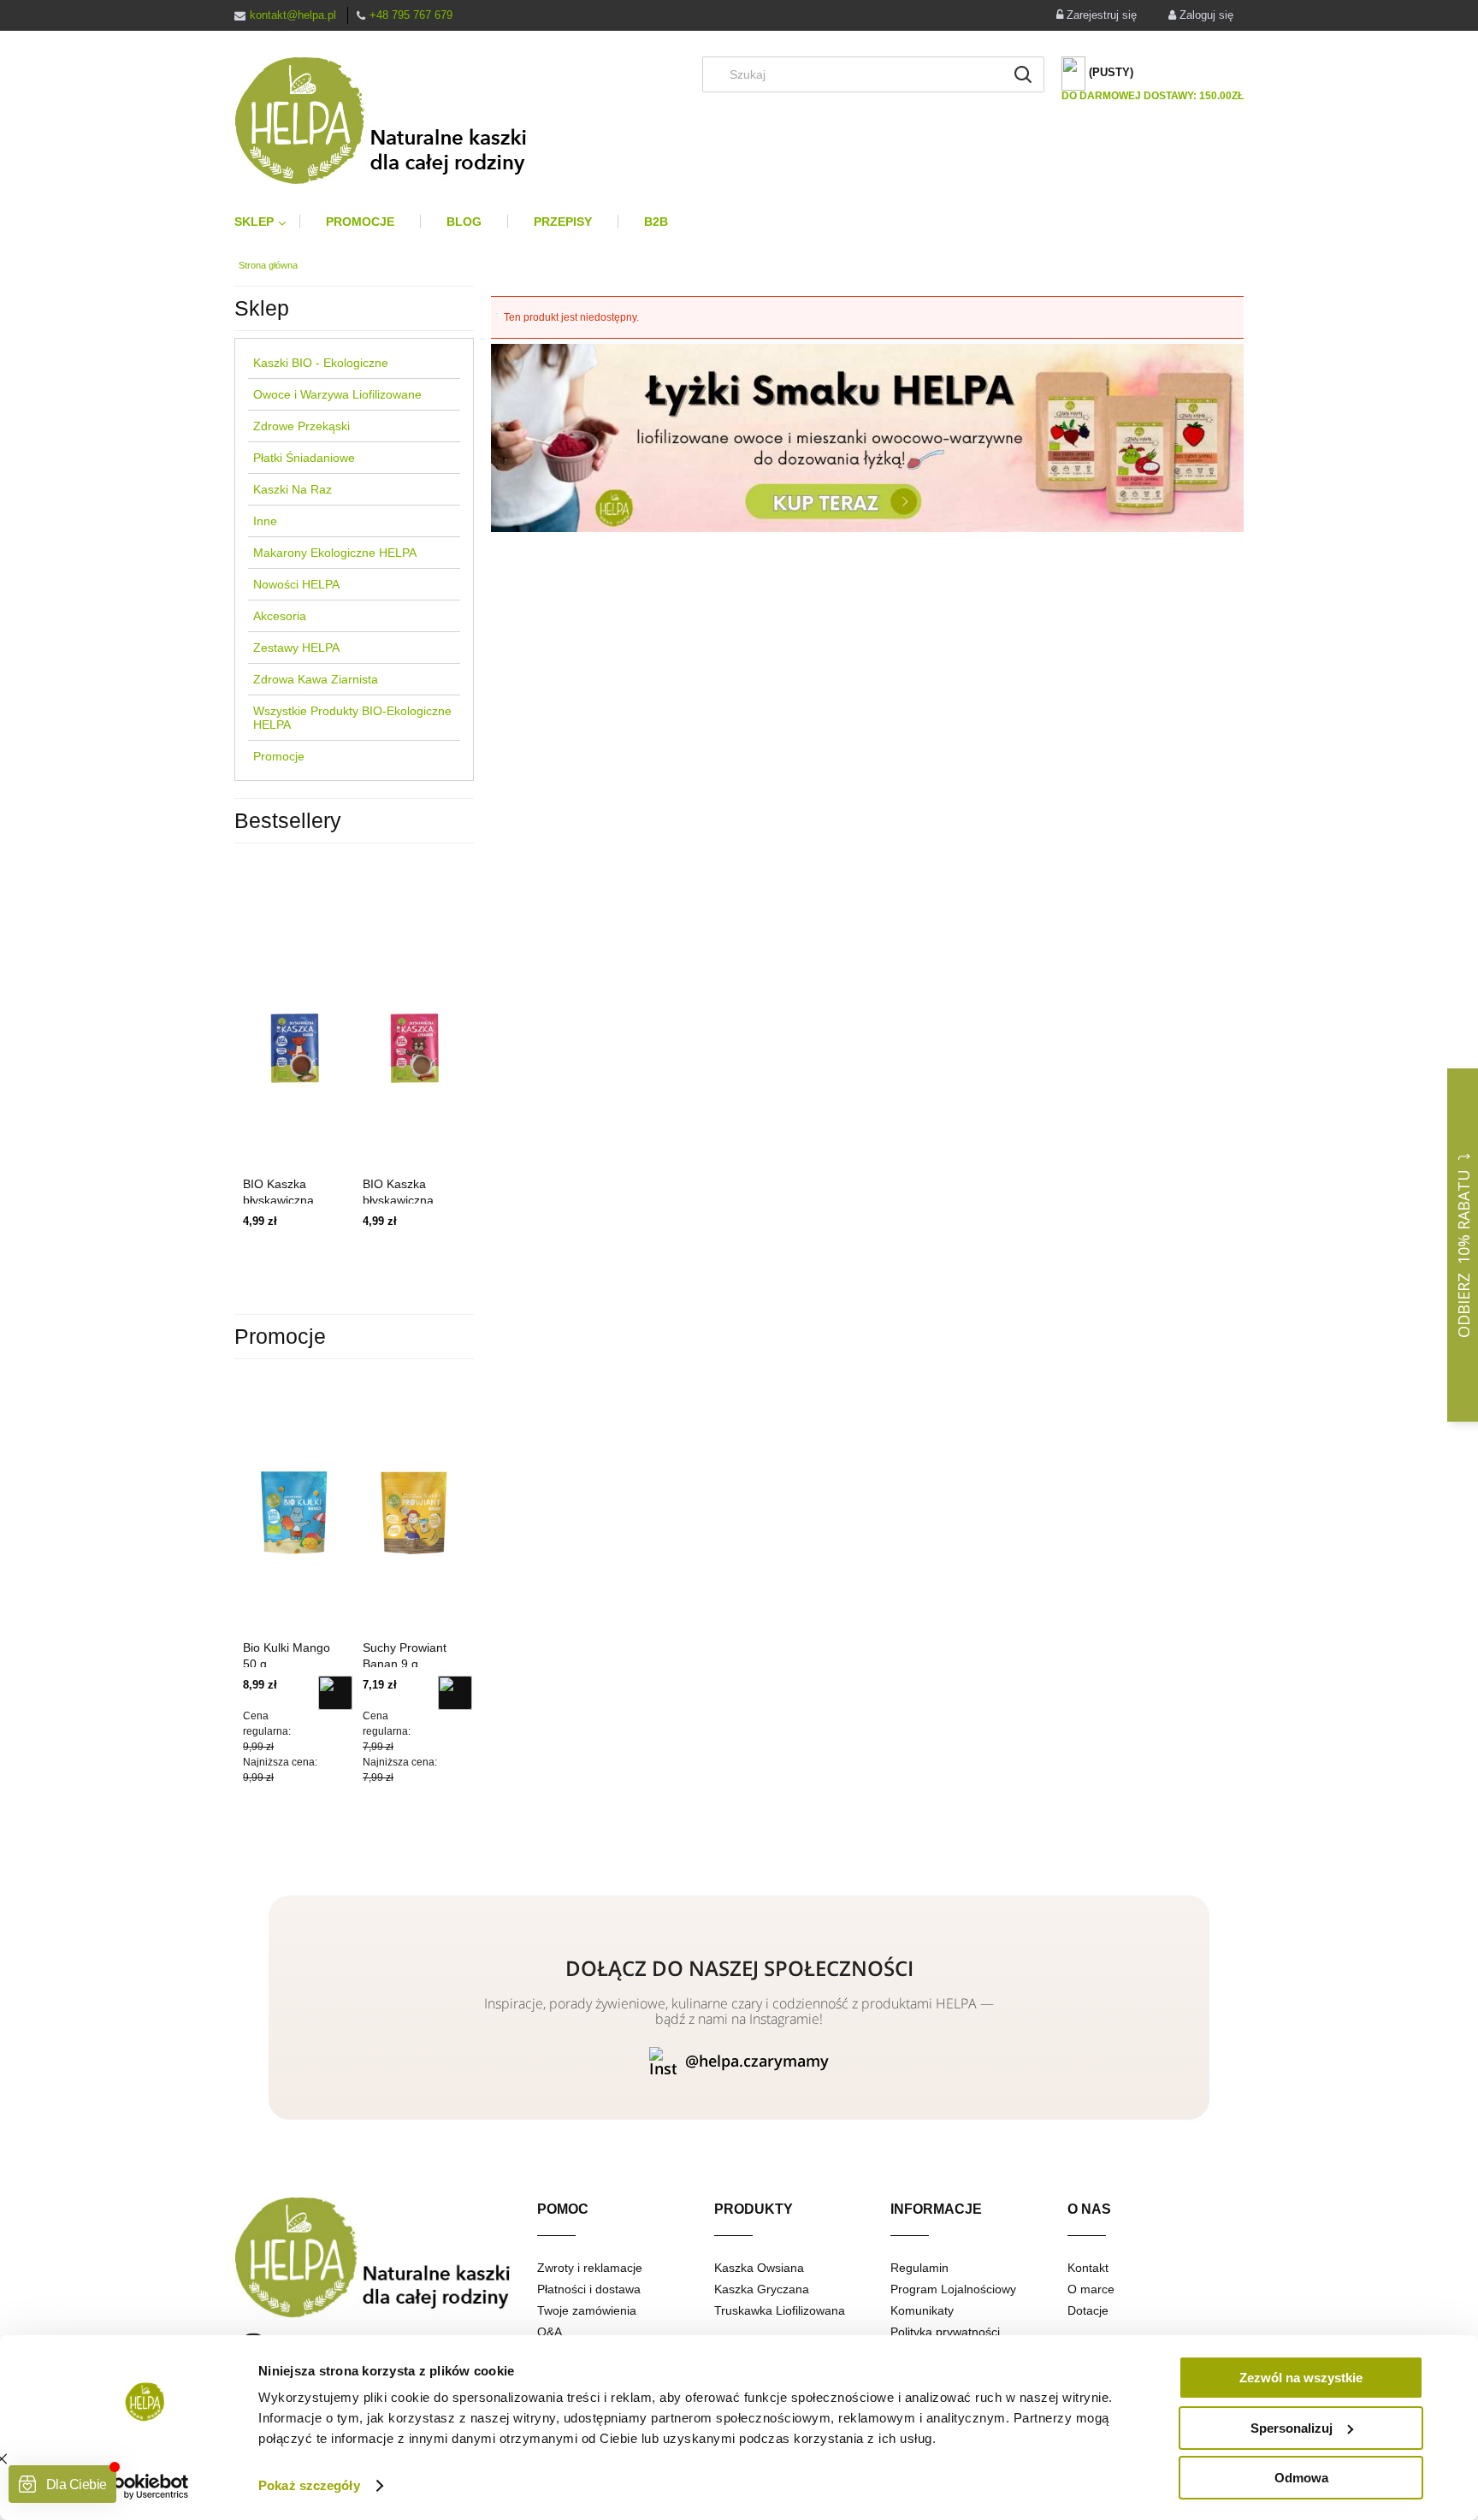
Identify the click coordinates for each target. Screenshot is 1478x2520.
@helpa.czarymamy (757, 2061)
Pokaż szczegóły (309, 2485)
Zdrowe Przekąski (302, 426)
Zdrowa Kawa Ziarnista (316, 679)
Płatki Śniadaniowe (304, 458)
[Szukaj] (1023, 74)
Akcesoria (280, 616)
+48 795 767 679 (411, 15)
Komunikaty (922, 2310)
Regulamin (919, 2268)
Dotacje (1088, 2310)
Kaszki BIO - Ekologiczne (321, 363)
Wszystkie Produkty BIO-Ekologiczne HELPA (352, 718)
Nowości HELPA (296, 584)
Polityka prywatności (945, 2332)
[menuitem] (267, 222)
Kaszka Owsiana (759, 2268)
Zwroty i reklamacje (590, 2268)
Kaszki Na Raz (293, 489)
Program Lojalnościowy (953, 2289)
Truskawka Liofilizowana (780, 2310)
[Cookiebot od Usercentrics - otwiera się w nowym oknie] (145, 2487)
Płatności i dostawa (589, 2289)
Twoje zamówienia (587, 2310)
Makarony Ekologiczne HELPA (335, 553)
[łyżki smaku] (867, 437)
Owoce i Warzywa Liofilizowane (337, 394)
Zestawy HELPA (296, 648)
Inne (265, 521)
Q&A (550, 2332)
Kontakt (1088, 2268)
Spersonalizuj (1292, 2428)
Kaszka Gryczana (762, 2289)
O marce (1091, 2289)
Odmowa (1301, 2478)
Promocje (279, 756)
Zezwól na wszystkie (1301, 2378)
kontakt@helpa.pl (293, 15)
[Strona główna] (395, 121)
